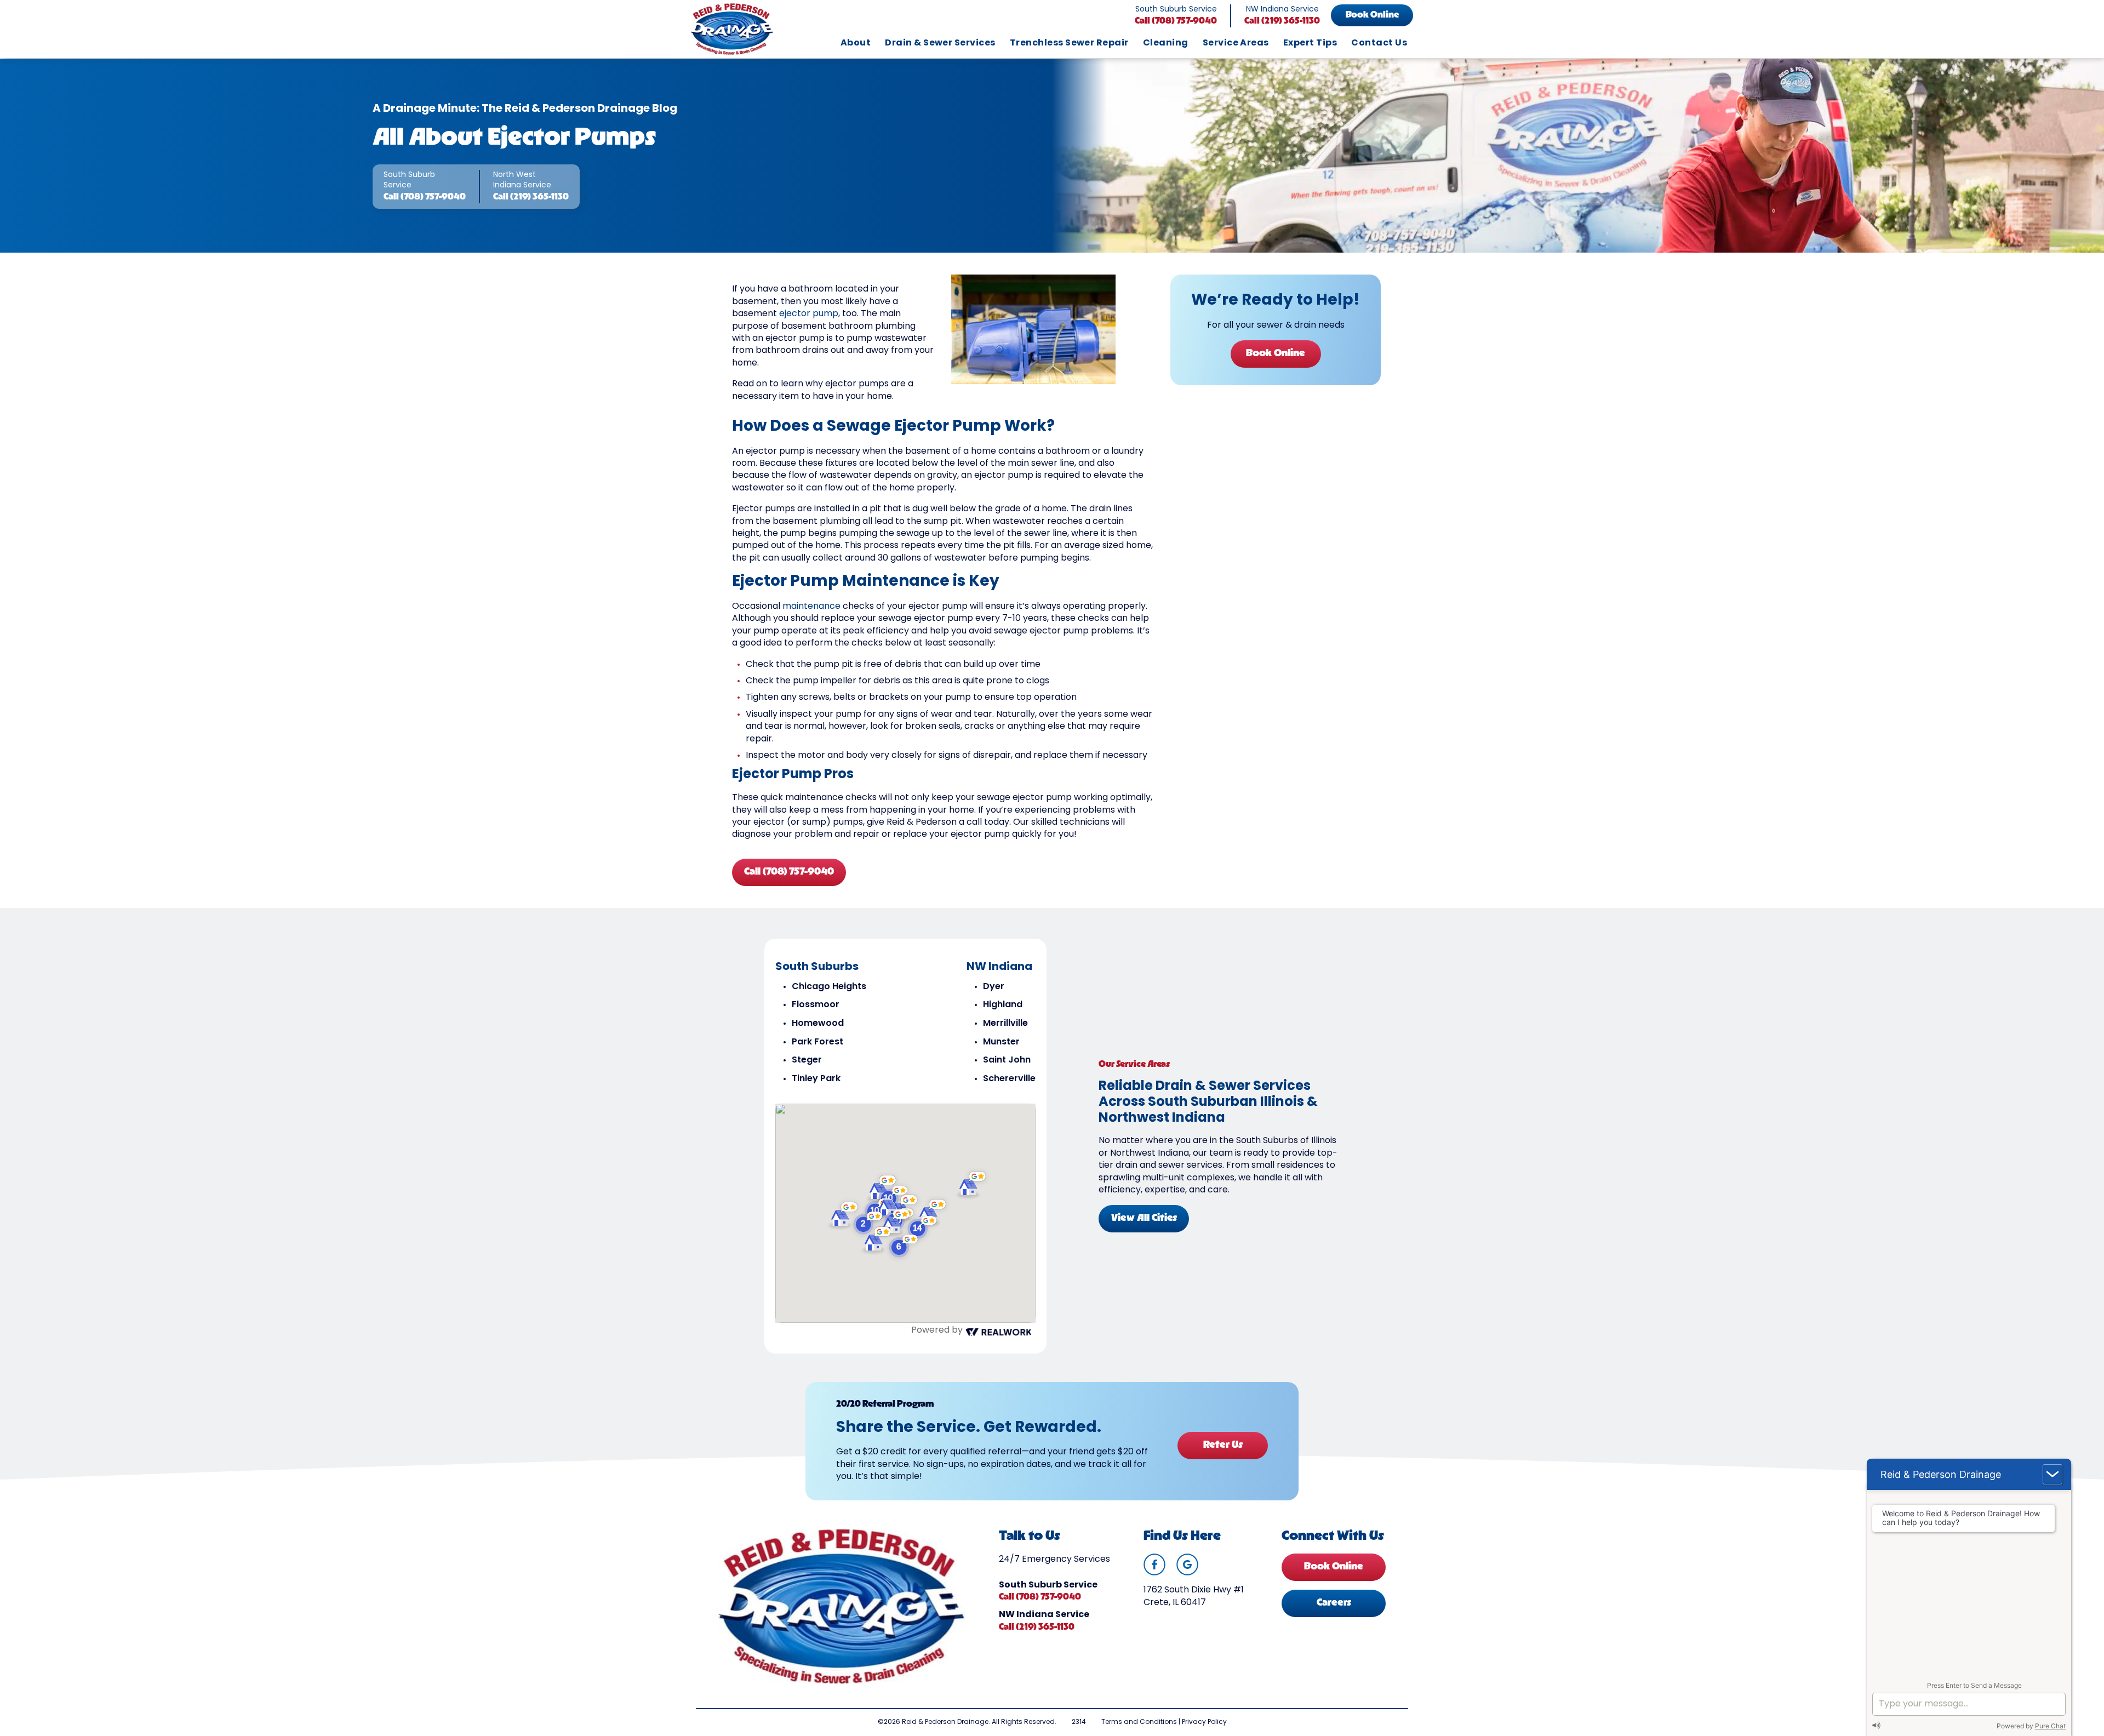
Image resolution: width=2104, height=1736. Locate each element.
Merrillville (1005, 1024)
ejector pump (809, 314)
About (856, 43)
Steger (807, 1060)
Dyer (994, 987)
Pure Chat (2050, 1726)
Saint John (1007, 1060)
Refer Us (1223, 1446)
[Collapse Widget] (2052, 1474)
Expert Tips (1310, 43)
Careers (1334, 1603)
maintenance (811, 607)
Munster (1001, 1042)
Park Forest (817, 1042)
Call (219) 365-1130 (1282, 21)
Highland (1003, 1005)
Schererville (1009, 1079)
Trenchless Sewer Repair (1069, 43)
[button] (904, 1246)
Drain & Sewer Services (940, 43)
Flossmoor (816, 1005)
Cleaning (1166, 43)
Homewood (818, 1024)
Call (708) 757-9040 (1176, 21)
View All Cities (1144, 1219)
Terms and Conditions (1139, 1722)
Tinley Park (816, 1079)
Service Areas (1236, 43)
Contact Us (1379, 43)
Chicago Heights (829, 987)
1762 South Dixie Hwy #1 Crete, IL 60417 (1194, 1596)
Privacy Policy (1204, 1722)
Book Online (1372, 15)
